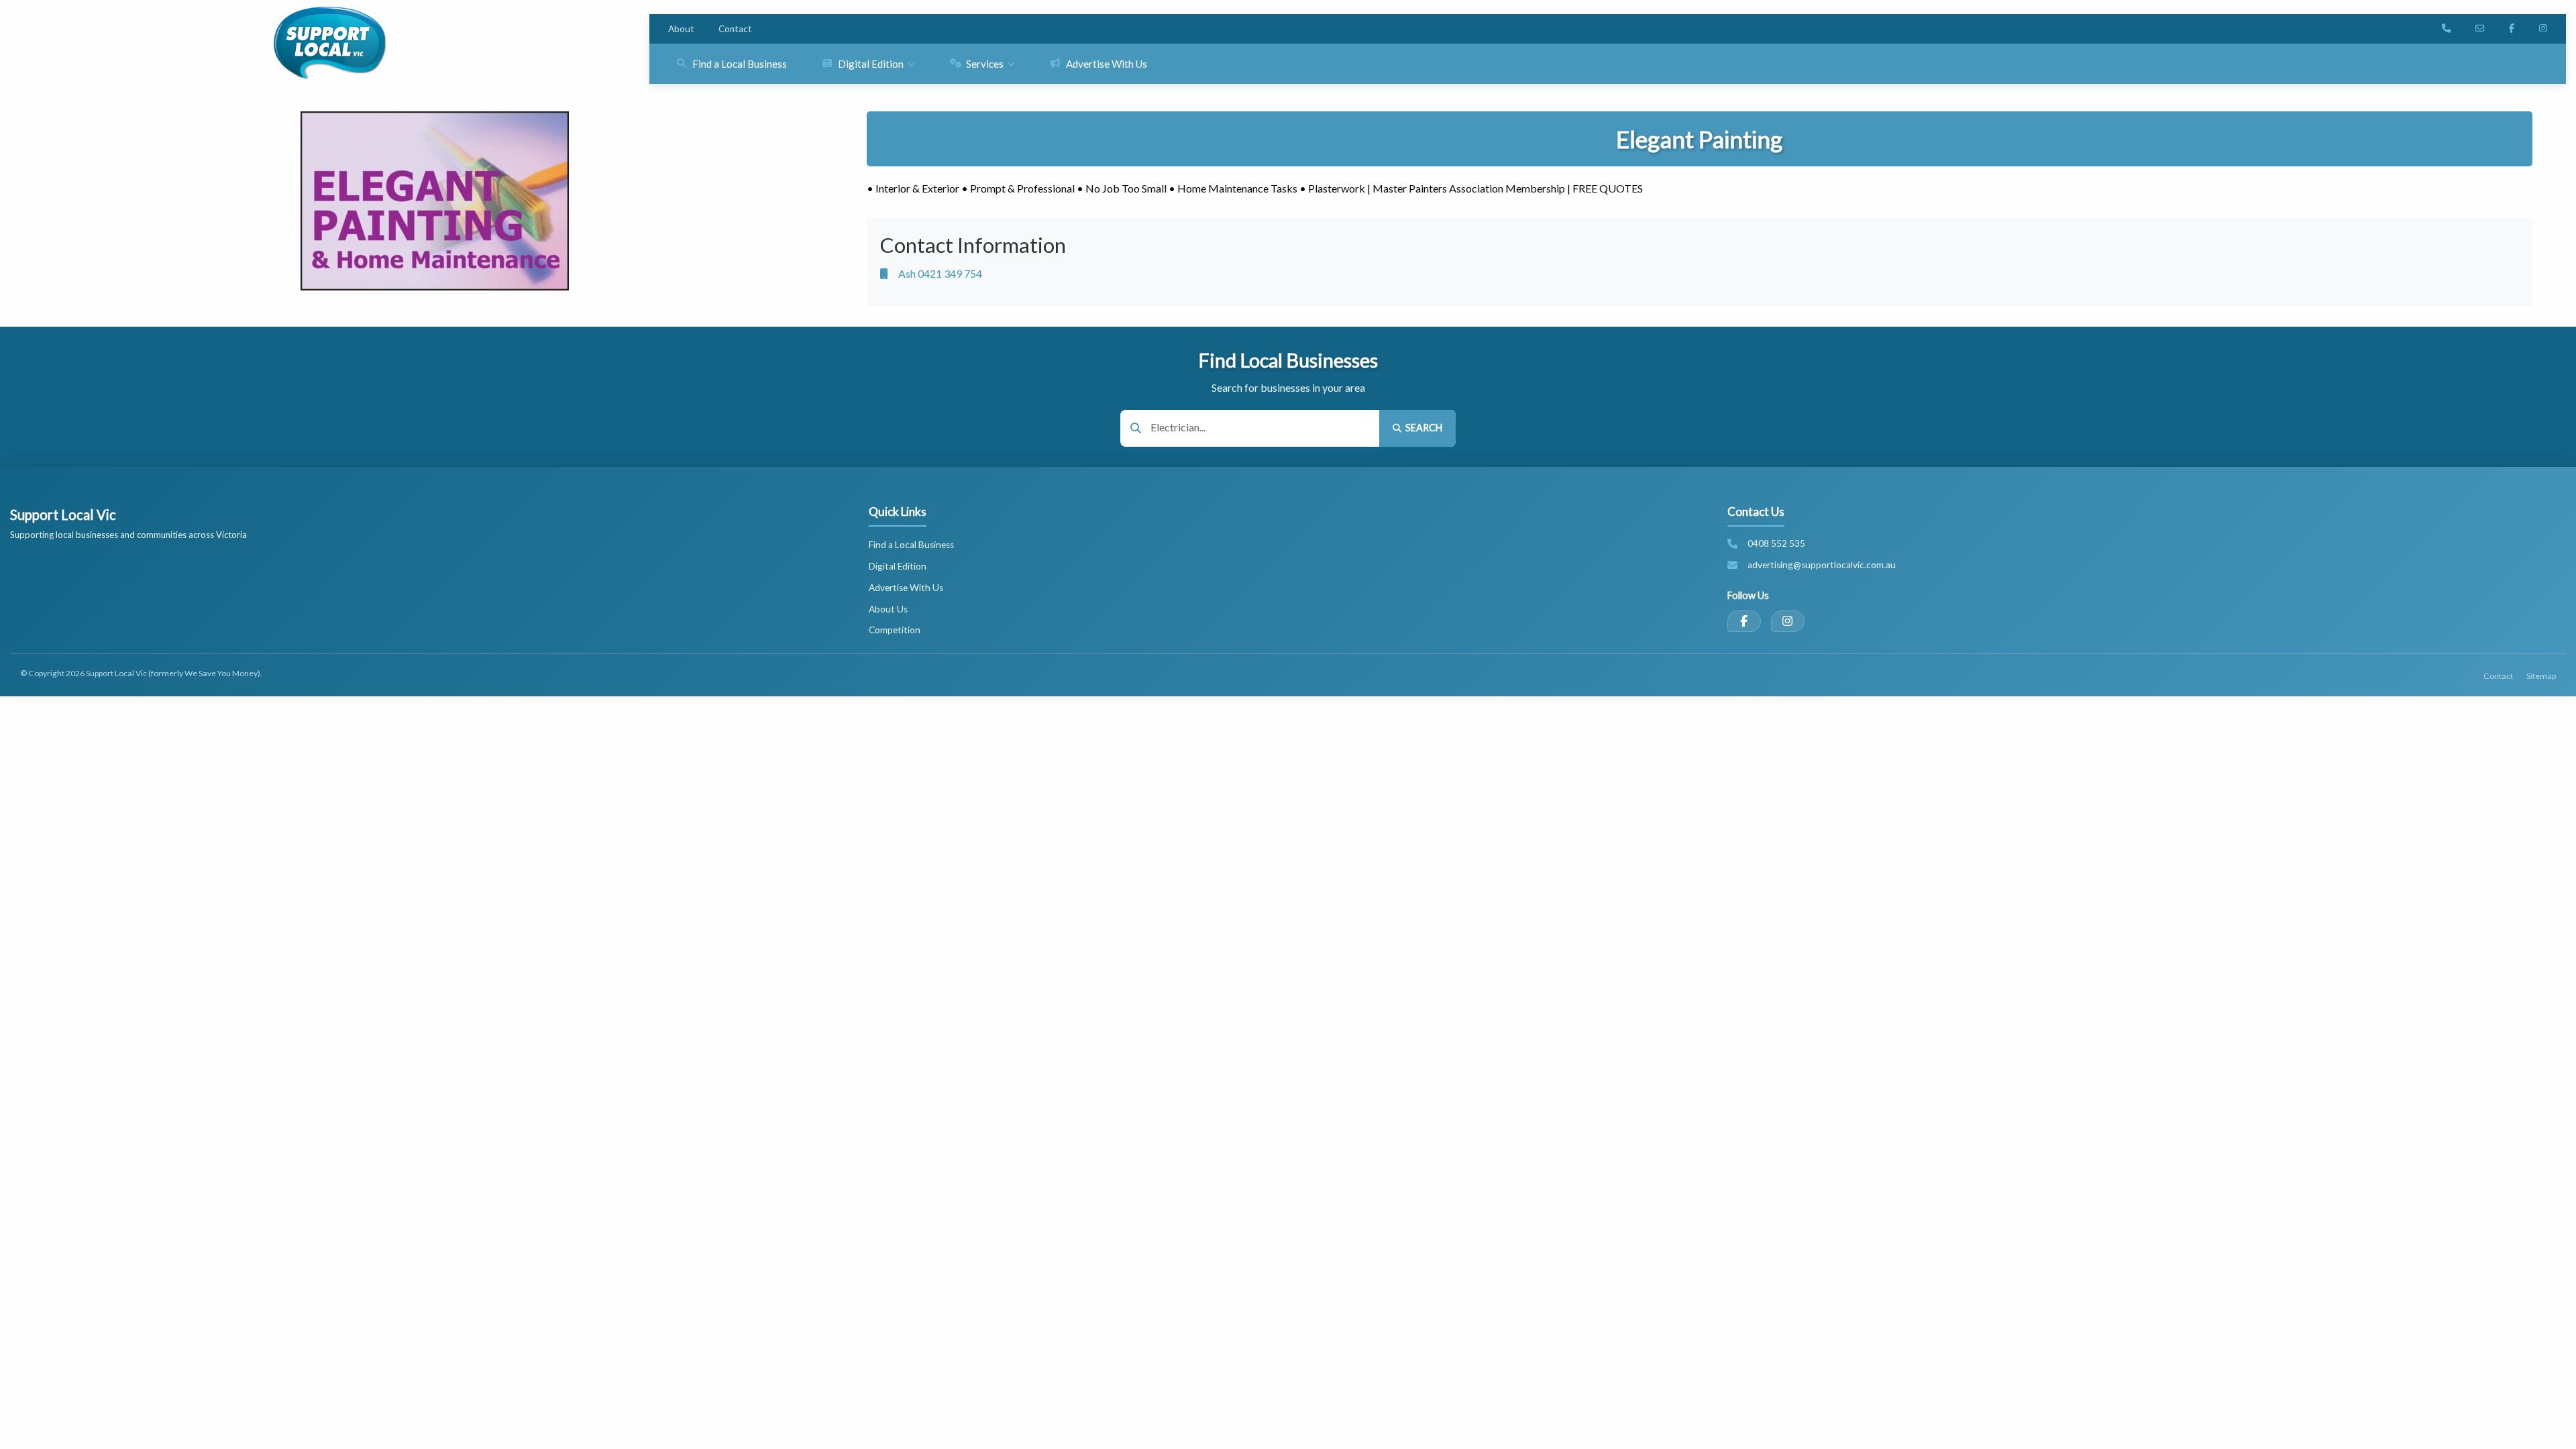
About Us (888, 609)
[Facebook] (1744, 621)
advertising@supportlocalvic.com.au (1822, 565)
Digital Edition (898, 566)
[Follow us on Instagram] (2543, 29)
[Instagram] (1788, 621)
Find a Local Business (911, 545)
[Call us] (2447, 29)
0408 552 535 (1776, 543)
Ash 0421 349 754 (940, 273)
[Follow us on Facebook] (2512, 29)
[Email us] (2480, 29)
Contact (735, 29)
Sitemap (2541, 676)
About (681, 29)
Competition (895, 630)
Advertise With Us (906, 588)
